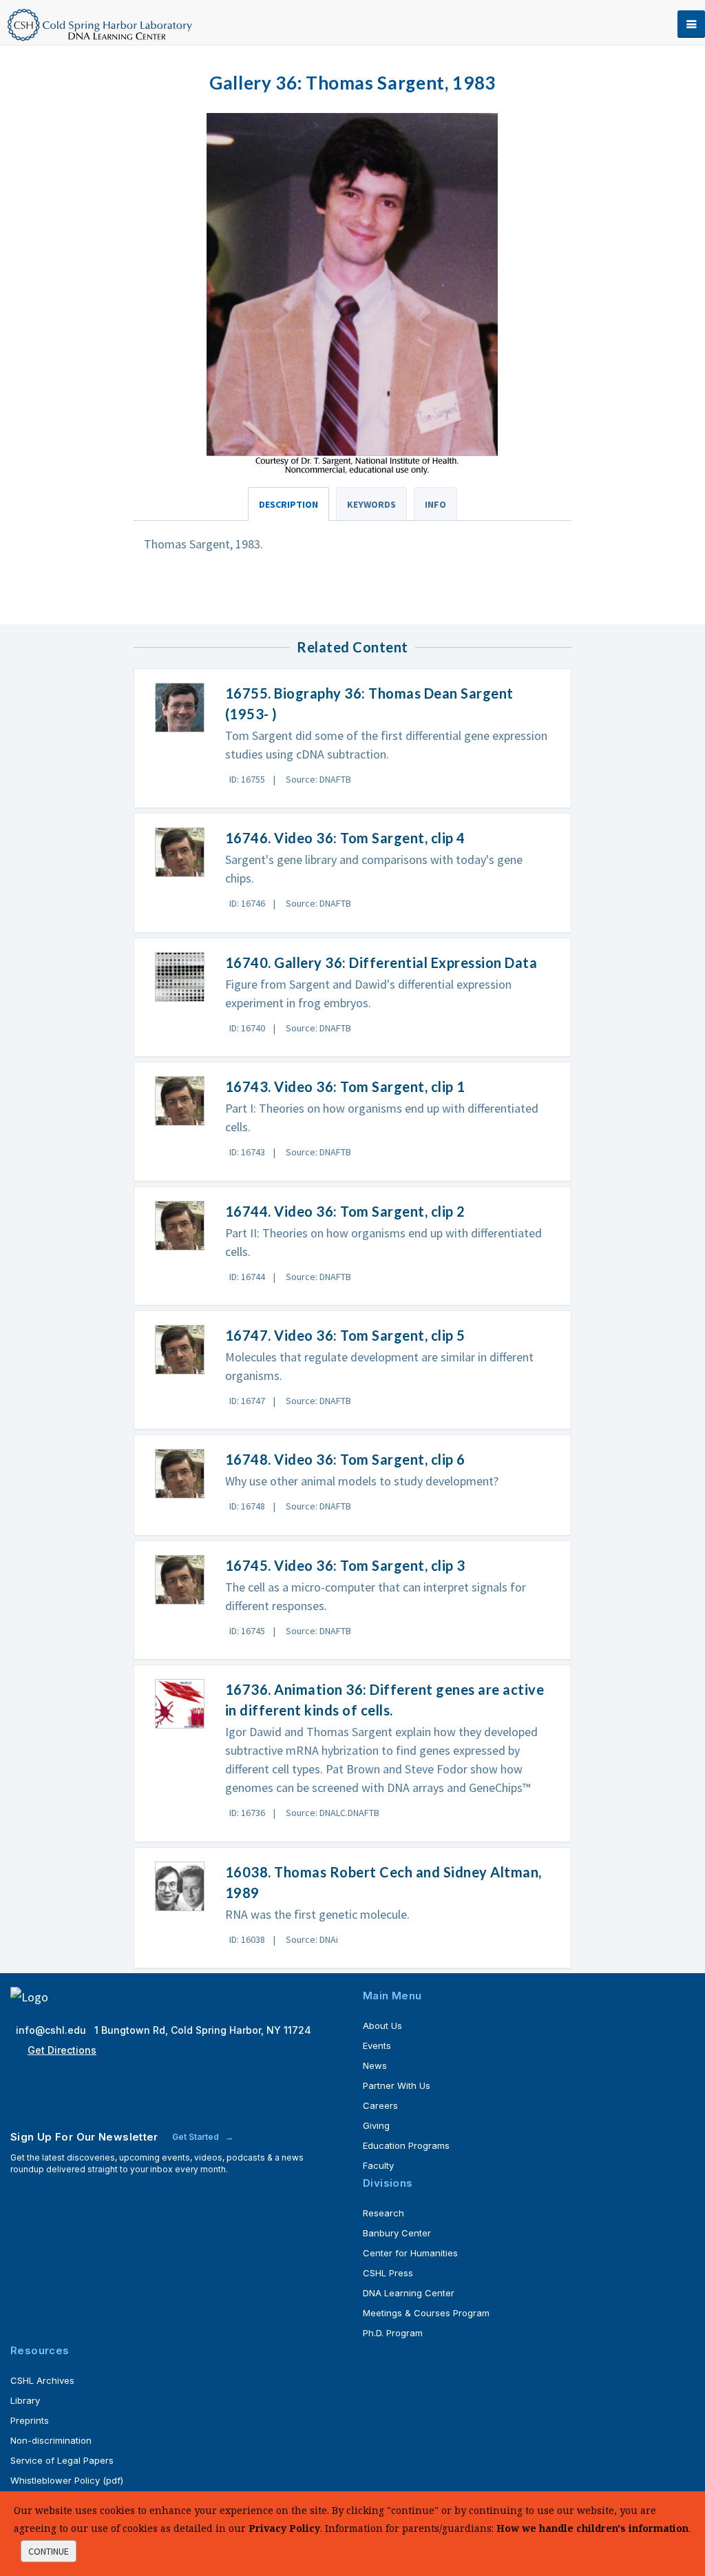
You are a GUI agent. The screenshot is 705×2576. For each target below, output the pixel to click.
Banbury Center (397, 2233)
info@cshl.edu (52, 2030)
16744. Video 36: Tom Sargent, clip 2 (345, 1211)
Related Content (352, 647)
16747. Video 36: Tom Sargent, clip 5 (345, 1335)
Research (383, 2213)
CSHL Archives (42, 2380)
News (375, 2065)
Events (377, 2046)
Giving (376, 2125)
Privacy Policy (284, 2528)
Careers (380, 2105)
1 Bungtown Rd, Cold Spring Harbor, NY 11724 (203, 2030)
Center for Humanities (410, 2253)
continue (49, 2551)
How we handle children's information (592, 2528)
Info (435, 504)
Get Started (197, 2137)
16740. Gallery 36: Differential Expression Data (381, 962)
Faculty (378, 2165)
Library (25, 2400)
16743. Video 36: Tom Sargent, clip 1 (345, 1086)
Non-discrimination (51, 2440)
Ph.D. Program (393, 2333)
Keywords (371, 504)
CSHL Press (388, 2273)
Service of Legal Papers (62, 2460)
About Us (382, 2026)
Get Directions (62, 2050)
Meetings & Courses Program (426, 2313)
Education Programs (406, 2145)
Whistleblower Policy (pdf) (67, 2480)
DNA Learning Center (409, 2293)
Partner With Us (397, 2085)
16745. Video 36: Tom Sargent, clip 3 (345, 1565)
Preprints (30, 2420)
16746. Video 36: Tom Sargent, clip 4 (345, 838)
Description (288, 504)
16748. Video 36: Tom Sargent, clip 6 (345, 1459)
